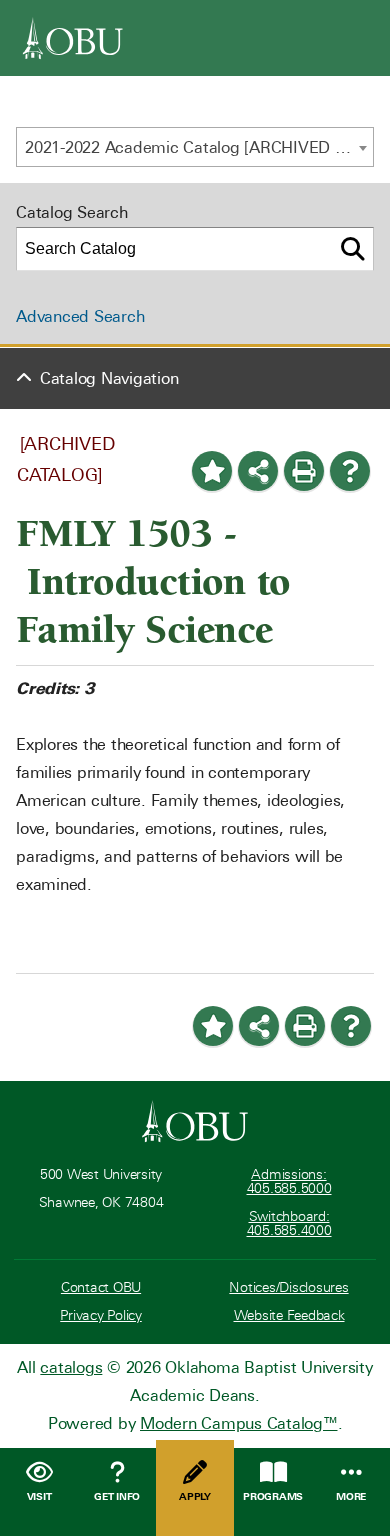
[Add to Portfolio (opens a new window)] (212, 471)
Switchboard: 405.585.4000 (289, 1223)
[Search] (353, 249)
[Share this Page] (258, 471)
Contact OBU (101, 1287)
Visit (39, 1496)
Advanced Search (80, 316)
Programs (273, 1496)
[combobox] (195, 147)
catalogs (71, 1367)
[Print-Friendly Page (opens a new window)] (304, 471)
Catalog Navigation (109, 378)
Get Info (117, 1496)
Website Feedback (289, 1315)
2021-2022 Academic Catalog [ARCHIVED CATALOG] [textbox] (199, 147)
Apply (195, 1496)
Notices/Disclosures (288, 1287)
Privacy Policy (101, 1315)
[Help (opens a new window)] (350, 471)
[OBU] (73, 38)
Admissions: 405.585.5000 (289, 1181)
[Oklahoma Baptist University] (195, 1121)
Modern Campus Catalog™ (239, 1423)
